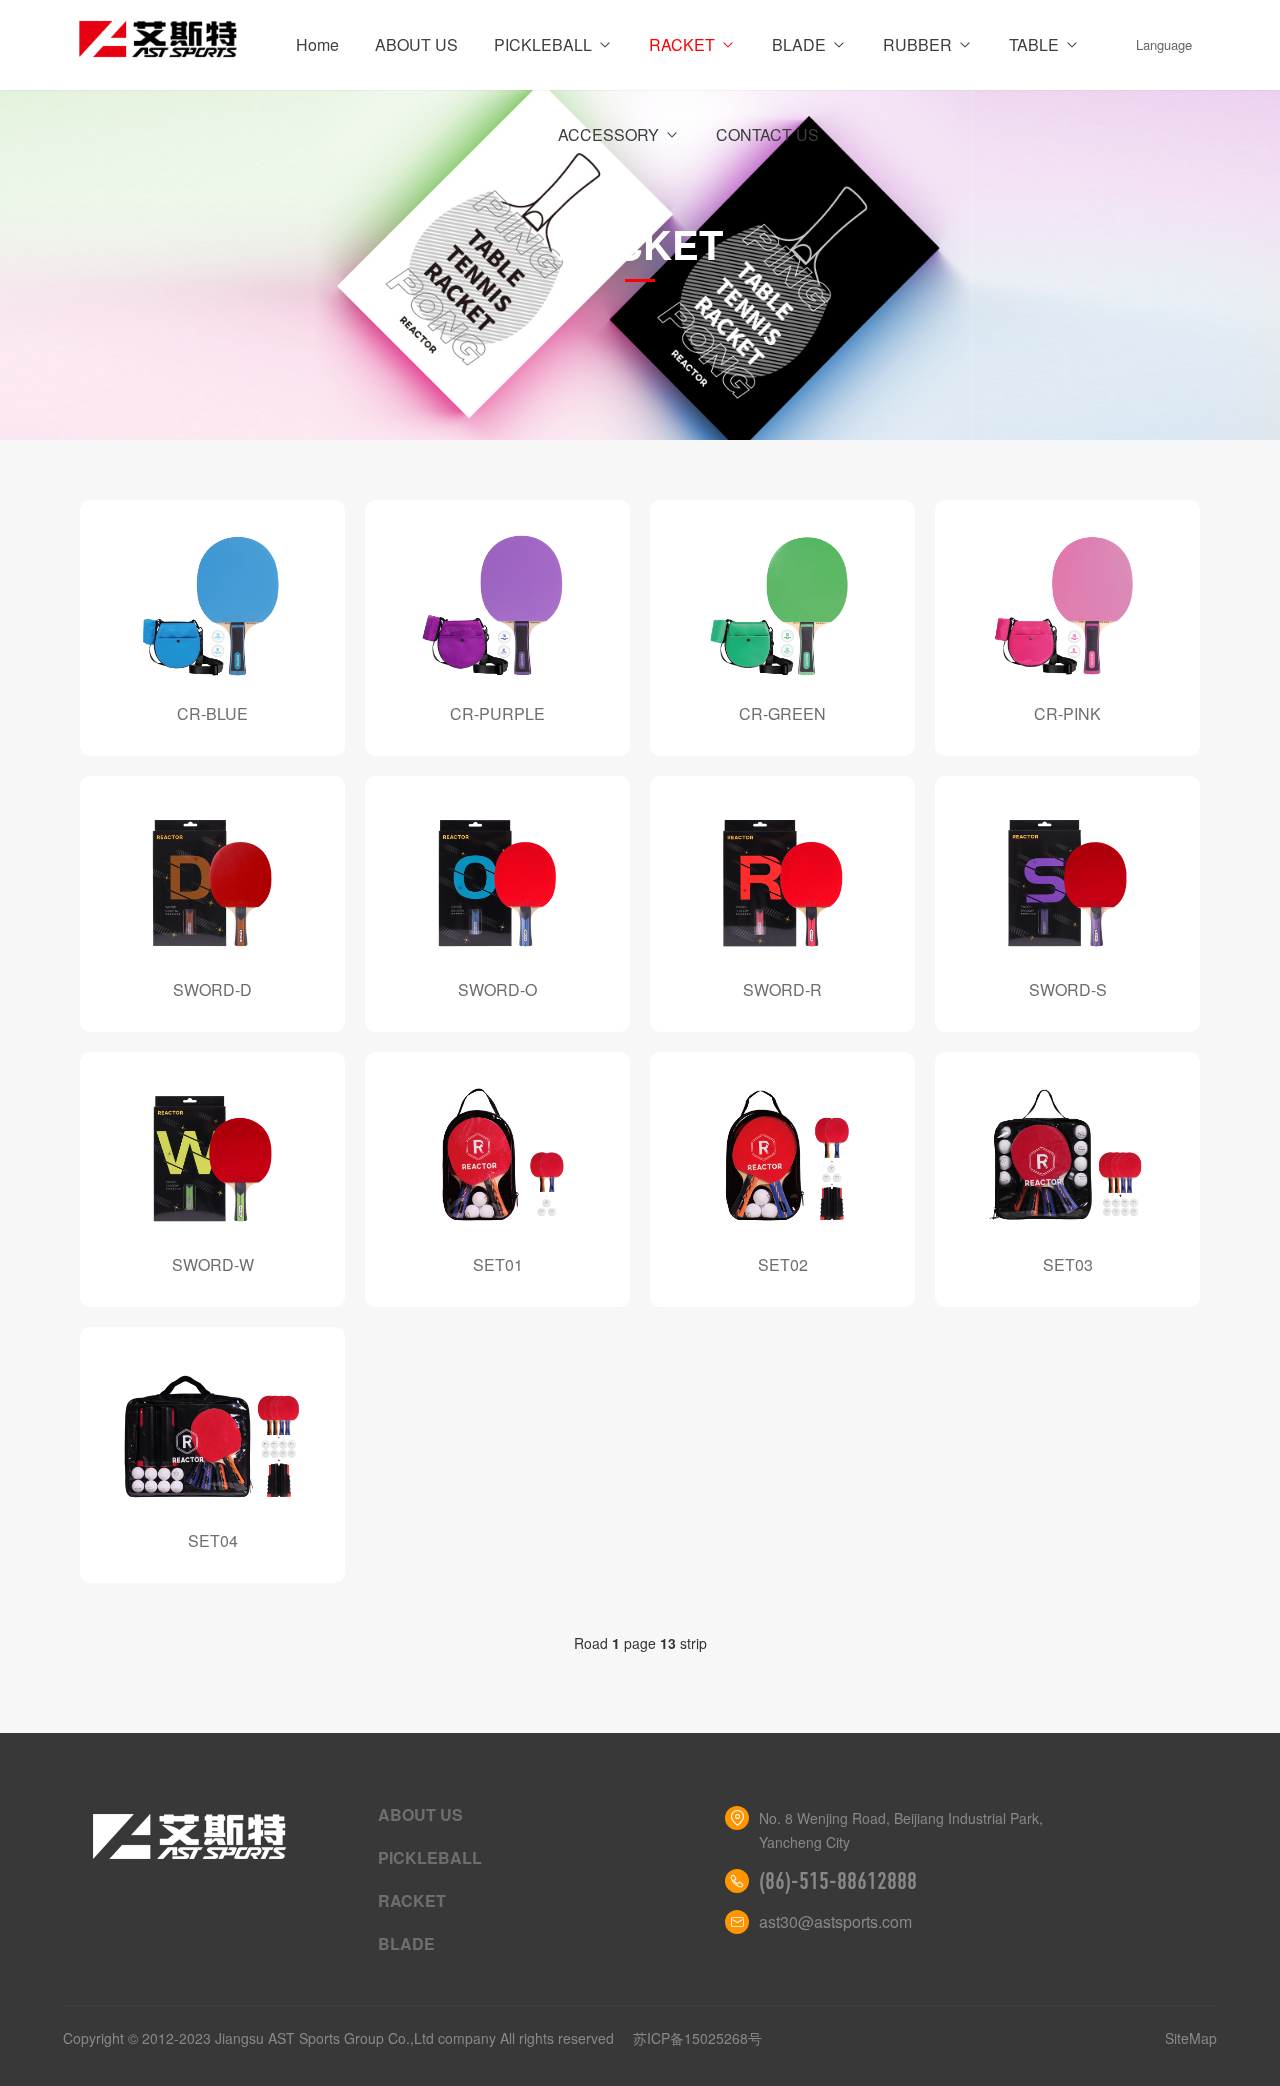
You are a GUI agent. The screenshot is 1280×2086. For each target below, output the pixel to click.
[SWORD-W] (212, 1159)
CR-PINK (1067, 713)
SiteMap (1191, 2038)
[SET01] (497, 1159)
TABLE (1034, 44)
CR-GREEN (782, 713)
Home (317, 44)
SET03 (1068, 1264)
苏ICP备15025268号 (697, 2038)
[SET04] (212, 1434)
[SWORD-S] (1067, 883)
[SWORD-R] (782, 883)
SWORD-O (497, 989)
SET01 (498, 1264)
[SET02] (782, 1159)
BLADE (799, 44)
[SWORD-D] (212, 883)
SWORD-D (212, 989)
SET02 (783, 1264)
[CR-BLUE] (212, 607)
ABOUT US (416, 44)
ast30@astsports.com (835, 1921)
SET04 (213, 1540)
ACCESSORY (608, 134)
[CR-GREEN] (782, 607)
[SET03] (1067, 1159)
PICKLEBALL (543, 44)
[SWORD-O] (497, 883)
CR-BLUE (212, 713)
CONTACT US (767, 134)
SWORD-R (782, 989)
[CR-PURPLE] (497, 607)
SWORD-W (213, 1264)
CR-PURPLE (497, 713)
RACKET (682, 44)
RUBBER (917, 44)
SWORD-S (1068, 989)
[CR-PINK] (1067, 607)
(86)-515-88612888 (838, 1881)
